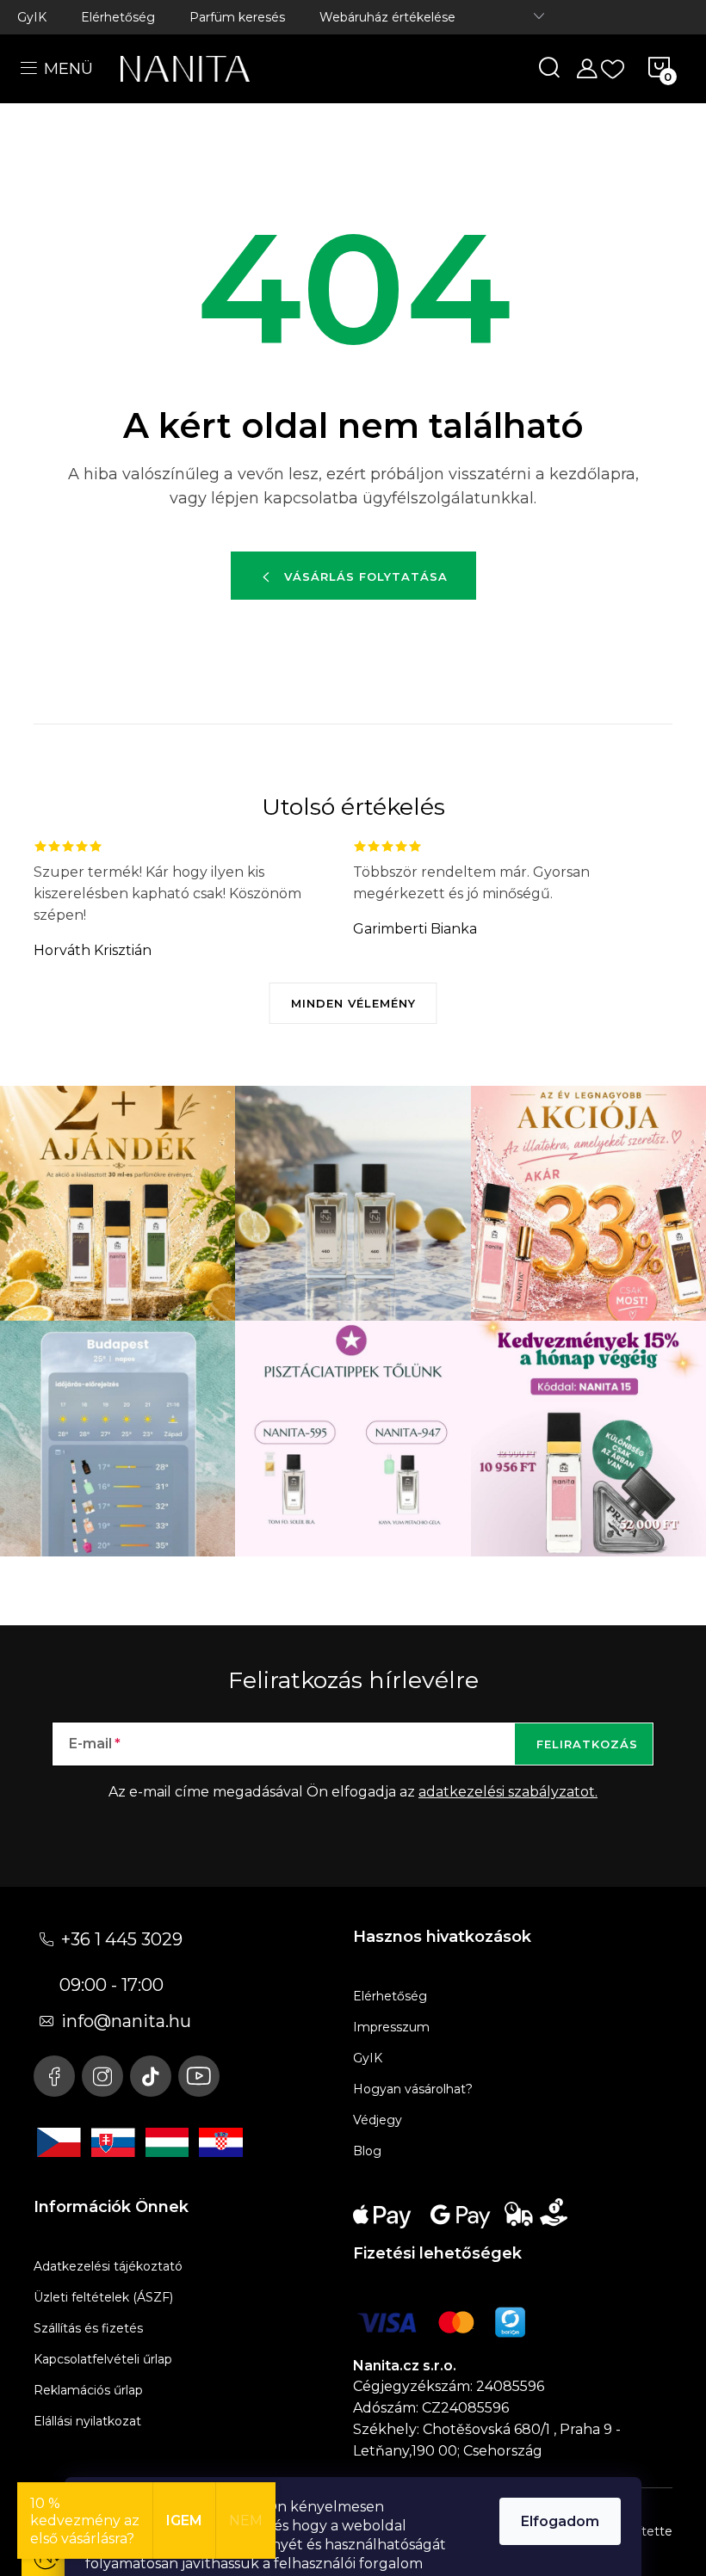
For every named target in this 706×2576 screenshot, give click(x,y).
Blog (367, 2151)
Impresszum (391, 2027)
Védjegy (378, 2120)
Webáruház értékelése (387, 17)
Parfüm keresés (237, 17)
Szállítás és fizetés (88, 2328)
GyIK (32, 17)
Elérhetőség (118, 17)
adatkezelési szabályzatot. (508, 1792)
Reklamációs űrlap (88, 2390)
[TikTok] (151, 2076)
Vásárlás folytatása (366, 576)
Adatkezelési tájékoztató (108, 2266)
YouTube (199, 2076)
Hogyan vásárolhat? (413, 2089)
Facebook (54, 2076)
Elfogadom (560, 2521)
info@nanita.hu (126, 2021)
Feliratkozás (587, 1744)
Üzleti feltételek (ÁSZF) (103, 2297)
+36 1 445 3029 (122, 1939)
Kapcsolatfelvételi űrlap (103, 2359)
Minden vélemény (353, 1003)
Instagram (102, 2076)
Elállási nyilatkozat (87, 2421)
